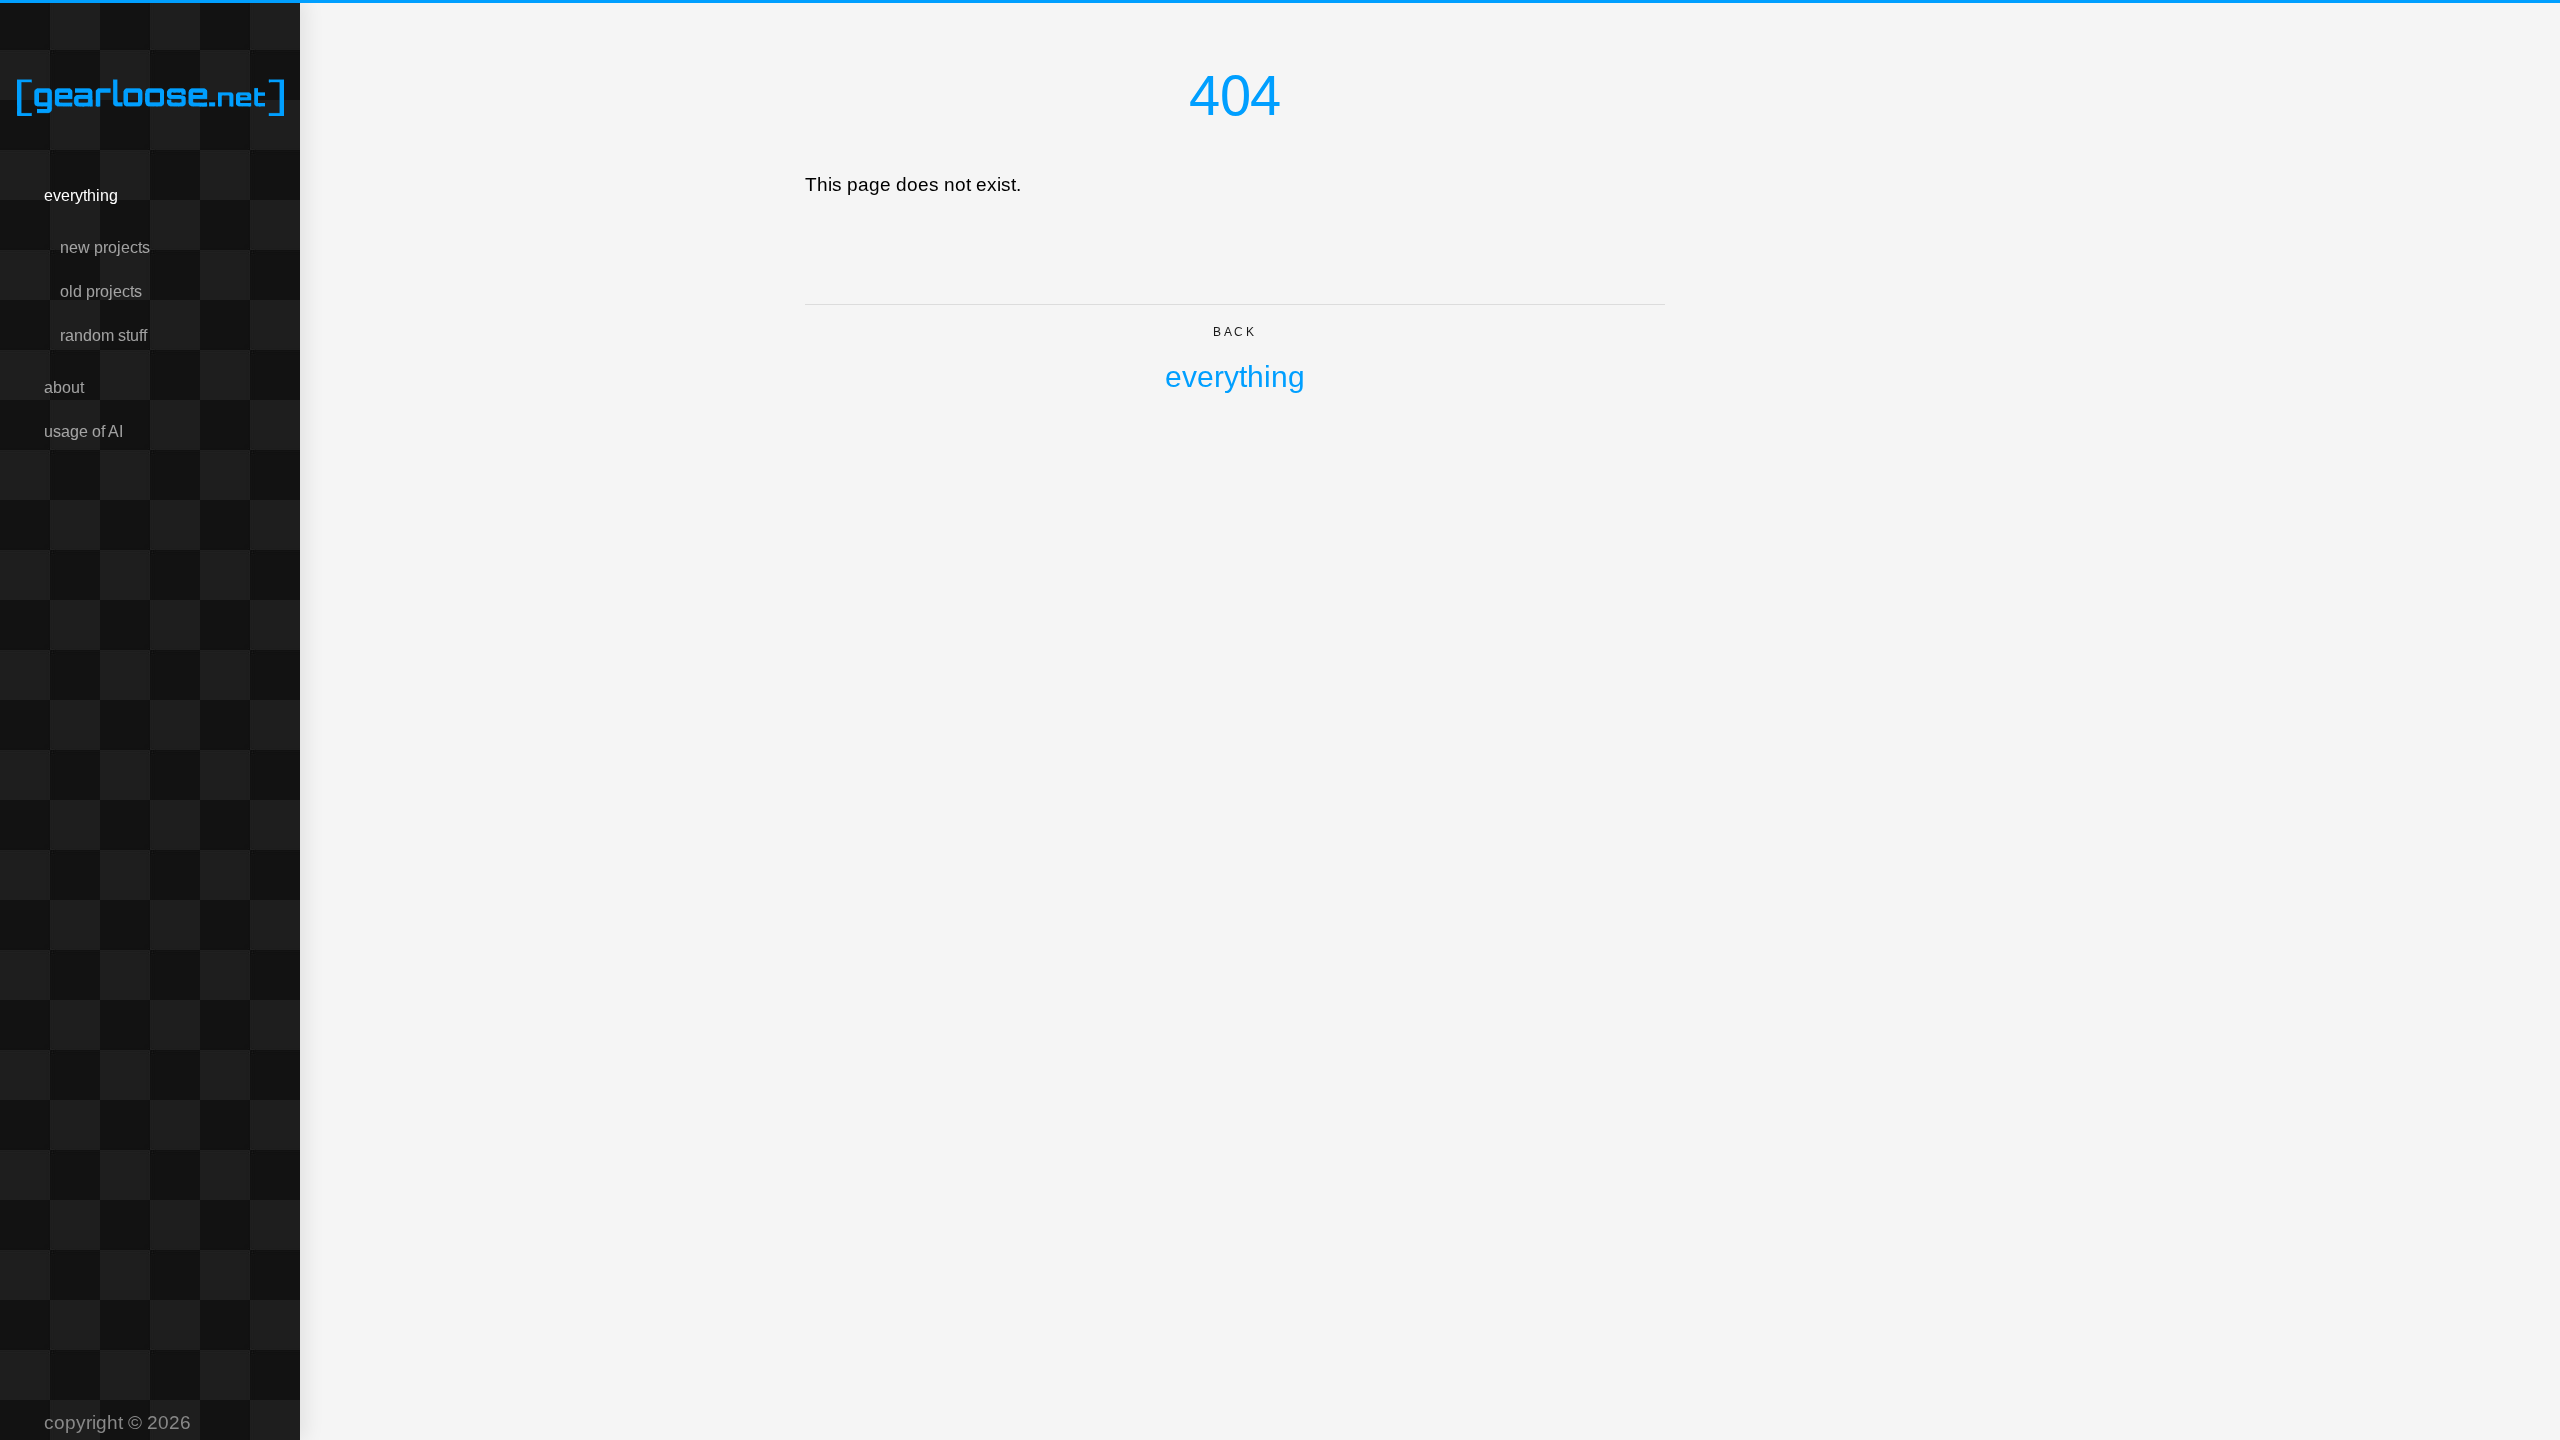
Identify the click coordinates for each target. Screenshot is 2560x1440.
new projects (105, 247)
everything (81, 195)
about (64, 387)
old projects (101, 291)
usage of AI (83, 431)
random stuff (103, 335)
